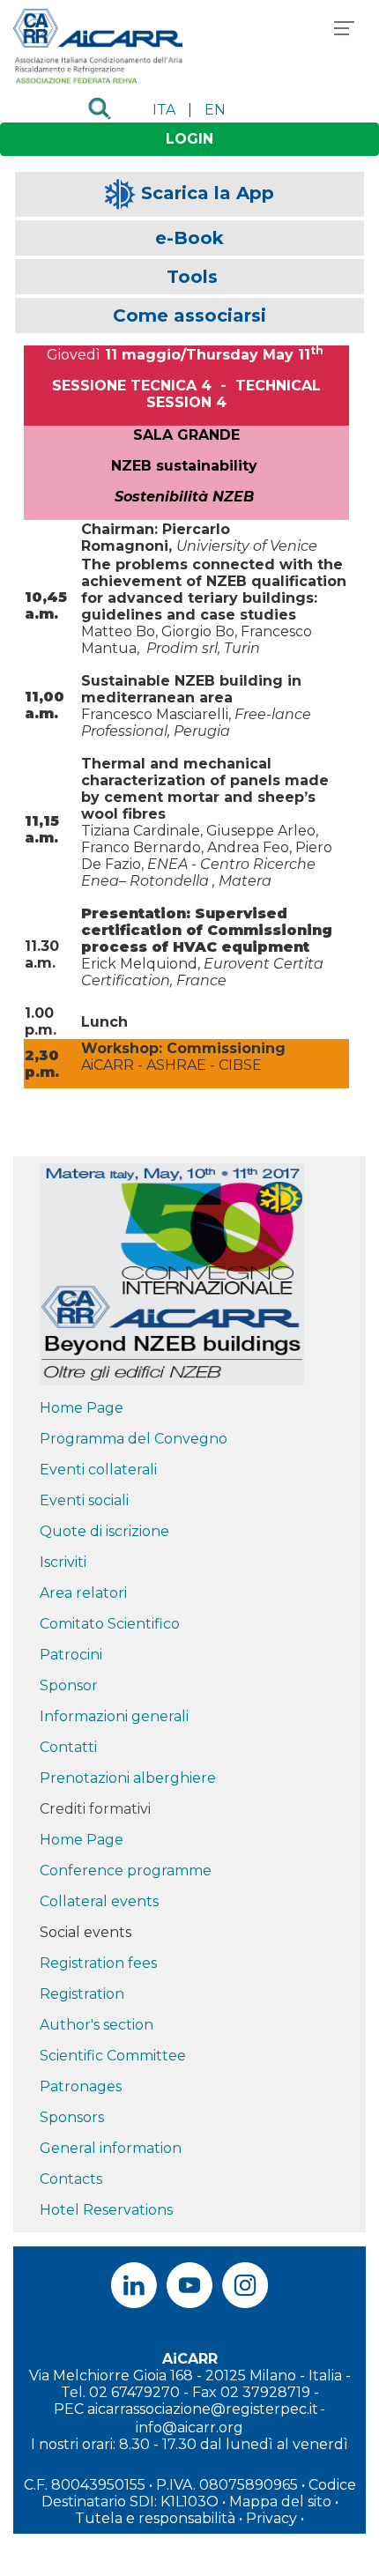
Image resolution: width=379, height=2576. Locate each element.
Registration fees (98, 1963)
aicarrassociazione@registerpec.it (203, 2409)
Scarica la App (208, 193)
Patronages (81, 2086)
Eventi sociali (84, 1500)
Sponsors (72, 2117)
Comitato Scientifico (110, 1624)
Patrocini (71, 1655)
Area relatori (83, 1593)
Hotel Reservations (106, 2210)
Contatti (68, 1747)
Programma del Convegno (134, 1439)
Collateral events (99, 1901)
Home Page (82, 1408)
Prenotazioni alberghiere (128, 1778)
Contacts (71, 2179)
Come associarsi (189, 316)
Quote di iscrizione (104, 1531)
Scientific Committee (113, 2056)
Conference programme (126, 1871)
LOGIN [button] (189, 139)
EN (215, 110)
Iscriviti (63, 1562)
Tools (192, 277)
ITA (164, 110)
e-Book (189, 238)
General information (111, 2148)
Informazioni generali (114, 1716)
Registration (82, 1994)
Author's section (97, 2025)
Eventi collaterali (98, 1470)
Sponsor (69, 1685)
